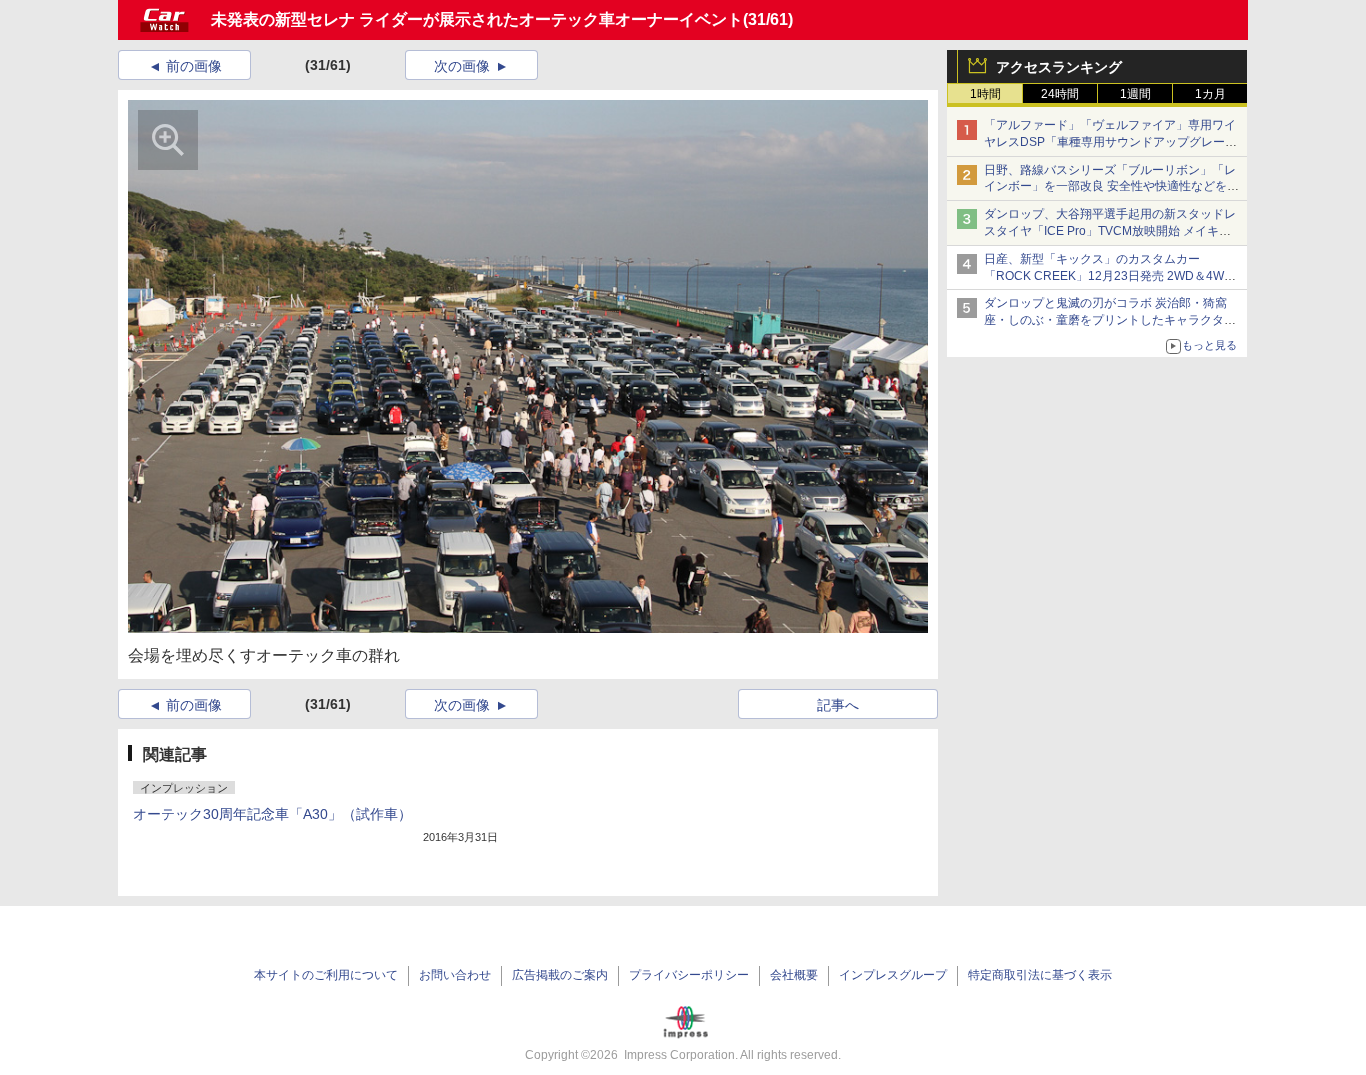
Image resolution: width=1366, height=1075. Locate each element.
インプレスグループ (893, 975)
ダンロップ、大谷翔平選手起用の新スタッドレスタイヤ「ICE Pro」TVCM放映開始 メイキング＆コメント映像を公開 (1110, 231)
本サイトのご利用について (326, 975)
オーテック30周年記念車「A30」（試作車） (272, 814)
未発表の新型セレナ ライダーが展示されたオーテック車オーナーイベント (477, 19)
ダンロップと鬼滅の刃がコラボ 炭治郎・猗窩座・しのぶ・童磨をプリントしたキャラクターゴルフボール (1110, 320)
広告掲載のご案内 (560, 975)
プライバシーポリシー (689, 975)
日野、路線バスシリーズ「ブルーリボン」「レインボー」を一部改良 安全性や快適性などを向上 (1111, 187)
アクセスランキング (1059, 67)
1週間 (1135, 94)
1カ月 (1210, 94)
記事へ (838, 705)
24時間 (1060, 94)
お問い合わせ (455, 975)
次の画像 (462, 66)
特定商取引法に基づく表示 (1040, 975)
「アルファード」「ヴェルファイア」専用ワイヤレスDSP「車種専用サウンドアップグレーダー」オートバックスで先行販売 (1110, 142)
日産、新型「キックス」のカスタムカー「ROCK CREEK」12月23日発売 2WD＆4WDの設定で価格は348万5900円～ (1108, 276)
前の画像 (194, 66)
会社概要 (794, 975)
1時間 (985, 94)
